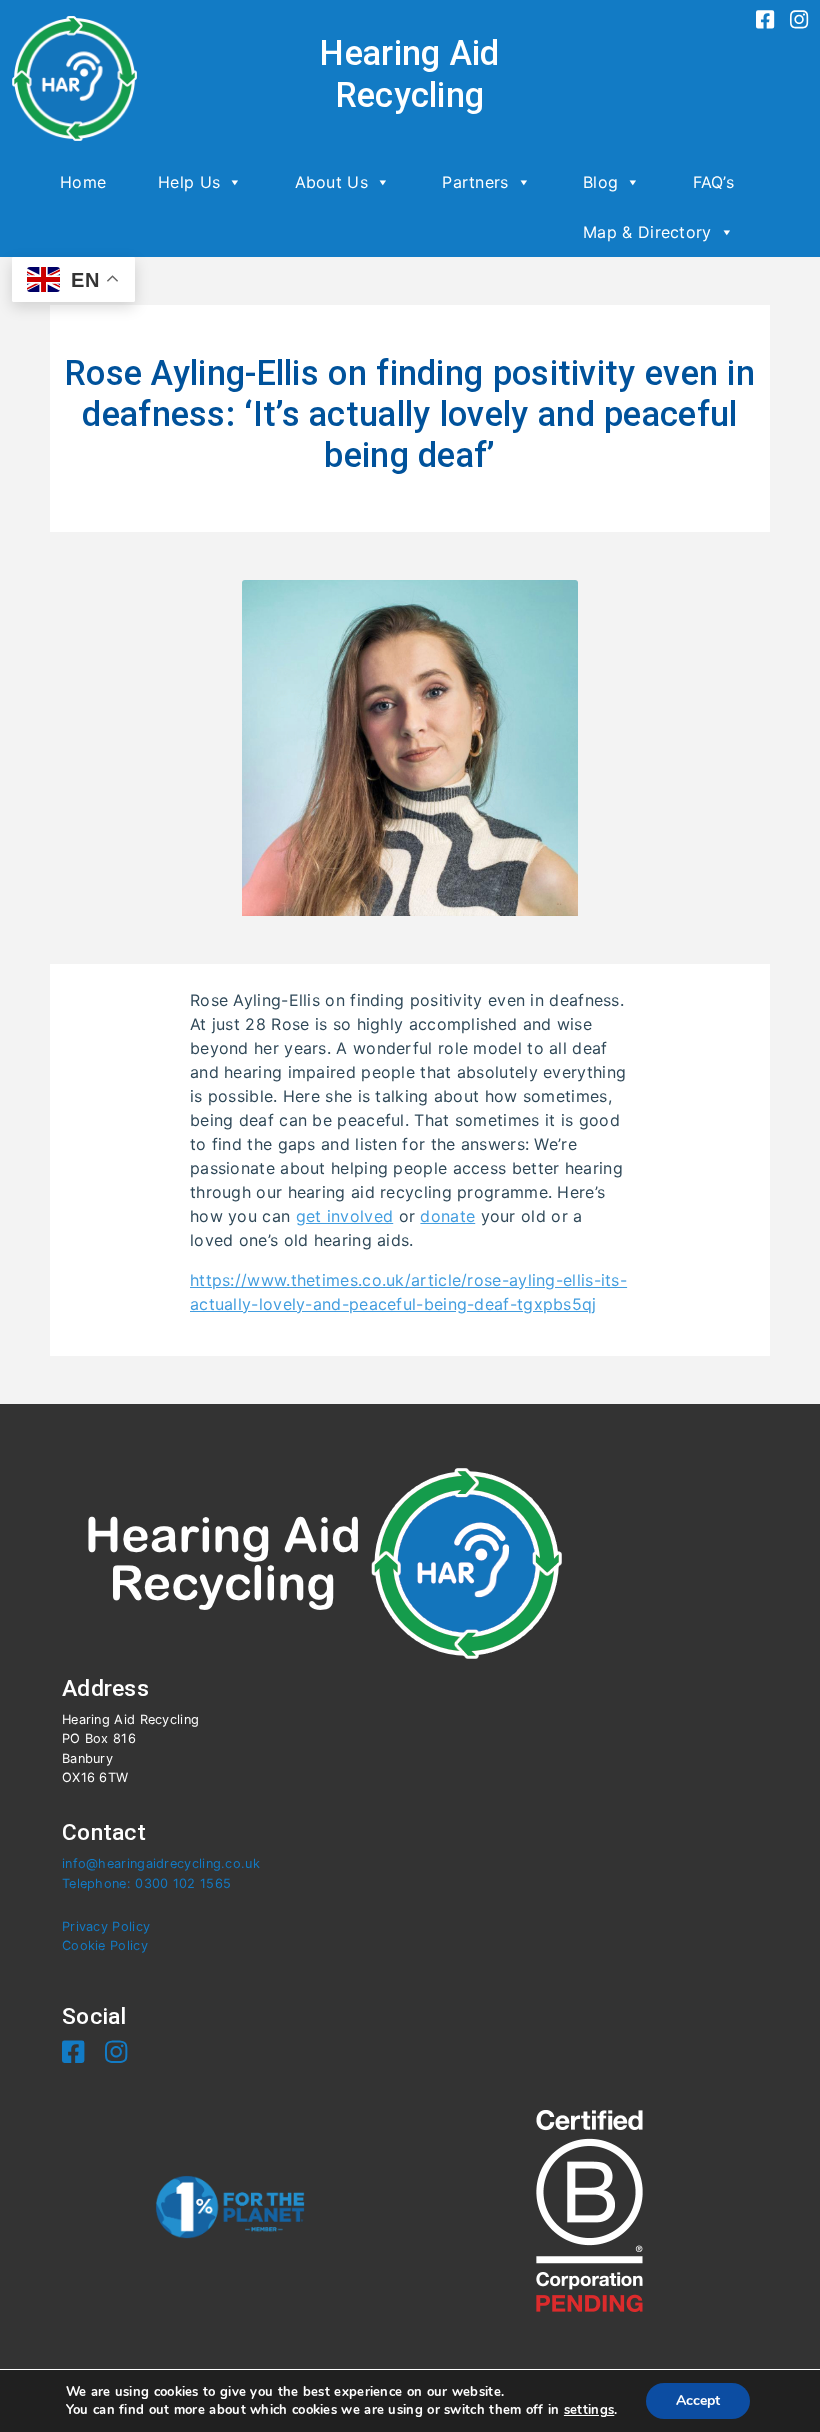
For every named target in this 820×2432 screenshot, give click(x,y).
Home (83, 182)
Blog (600, 182)
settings (589, 2410)
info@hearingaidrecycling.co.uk (161, 1863)
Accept (698, 2400)
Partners (475, 182)
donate (447, 1216)
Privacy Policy (106, 1926)
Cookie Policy (105, 1945)
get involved (345, 1216)
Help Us (189, 182)
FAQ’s (714, 182)
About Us (331, 182)
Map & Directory (647, 232)
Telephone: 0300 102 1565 (146, 1883)
